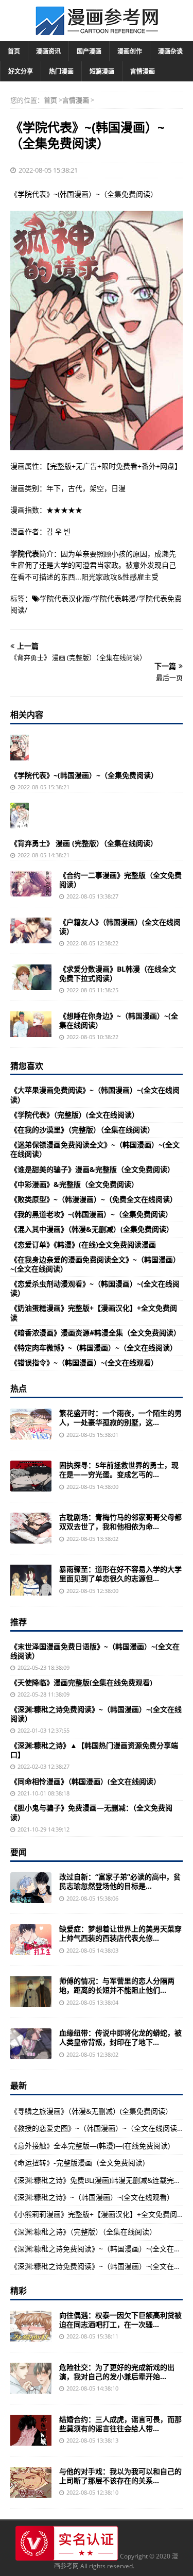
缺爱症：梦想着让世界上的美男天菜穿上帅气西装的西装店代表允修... (120, 1933)
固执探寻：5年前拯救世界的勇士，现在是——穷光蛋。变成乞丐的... (119, 1470)
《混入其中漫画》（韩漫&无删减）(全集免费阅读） (92, 1229)
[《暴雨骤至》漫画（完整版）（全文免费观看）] (31, 1580)
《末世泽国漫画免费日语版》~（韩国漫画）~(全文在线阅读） (95, 1651)
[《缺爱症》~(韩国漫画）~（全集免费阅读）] (31, 1940)
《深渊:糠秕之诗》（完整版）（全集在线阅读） (83, 2232)
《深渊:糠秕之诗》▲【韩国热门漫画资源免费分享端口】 (94, 1750)
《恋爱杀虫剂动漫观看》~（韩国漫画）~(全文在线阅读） (95, 1288)
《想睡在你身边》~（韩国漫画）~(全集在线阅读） (119, 1020)
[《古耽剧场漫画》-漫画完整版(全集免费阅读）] (31, 1528)
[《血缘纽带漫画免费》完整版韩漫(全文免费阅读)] (31, 2044)
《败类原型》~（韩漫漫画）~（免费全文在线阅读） (94, 1199)
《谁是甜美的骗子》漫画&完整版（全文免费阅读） (92, 1169)
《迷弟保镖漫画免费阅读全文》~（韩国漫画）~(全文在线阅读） (95, 1149)
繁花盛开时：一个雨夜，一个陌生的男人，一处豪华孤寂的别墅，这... (120, 1418)
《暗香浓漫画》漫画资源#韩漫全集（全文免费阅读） (95, 1333)
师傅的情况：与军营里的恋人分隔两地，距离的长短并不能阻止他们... (117, 1985)
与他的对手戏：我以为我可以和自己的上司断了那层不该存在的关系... (120, 2476)
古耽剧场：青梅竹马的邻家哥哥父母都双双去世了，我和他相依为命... (120, 1522)
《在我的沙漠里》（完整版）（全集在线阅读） (82, 1130)
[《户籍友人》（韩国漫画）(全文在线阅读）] (31, 930)
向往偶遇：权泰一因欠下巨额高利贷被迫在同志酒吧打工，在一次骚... (120, 2320)
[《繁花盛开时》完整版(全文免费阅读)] (31, 1424)
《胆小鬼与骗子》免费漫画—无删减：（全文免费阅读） (91, 1812)
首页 (14, 51)
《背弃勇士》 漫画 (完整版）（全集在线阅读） (84, 843)
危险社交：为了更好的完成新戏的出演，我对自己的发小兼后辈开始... (117, 2372)
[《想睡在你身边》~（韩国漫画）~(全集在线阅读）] (31, 1024)
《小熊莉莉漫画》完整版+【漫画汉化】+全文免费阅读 (97, 2214)
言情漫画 (143, 71)
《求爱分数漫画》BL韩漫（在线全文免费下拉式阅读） (118, 973)
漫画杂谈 (170, 51)
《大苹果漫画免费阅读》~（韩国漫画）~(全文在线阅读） (95, 1095)
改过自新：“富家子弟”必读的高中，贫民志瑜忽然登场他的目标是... (120, 1881)
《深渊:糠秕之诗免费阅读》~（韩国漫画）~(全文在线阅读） (96, 1714)
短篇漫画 (102, 71)
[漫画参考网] (97, 30)
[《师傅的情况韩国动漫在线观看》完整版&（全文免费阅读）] (31, 1992)
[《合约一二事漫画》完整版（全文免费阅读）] (31, 884)
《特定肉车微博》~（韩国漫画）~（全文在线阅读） (94, 1348)
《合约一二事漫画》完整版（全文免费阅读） (120, 880)
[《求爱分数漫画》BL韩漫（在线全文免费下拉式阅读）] (31, 977)
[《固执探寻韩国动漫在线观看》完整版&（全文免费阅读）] (31, 1476)
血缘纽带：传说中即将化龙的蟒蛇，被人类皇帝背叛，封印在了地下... (120, 2037)
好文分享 (21, 71)
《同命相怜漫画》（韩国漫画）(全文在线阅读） (85, 1781)
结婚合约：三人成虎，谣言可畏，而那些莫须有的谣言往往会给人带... (120, 2424)
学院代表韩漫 (114, 598)
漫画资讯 (48, 51)
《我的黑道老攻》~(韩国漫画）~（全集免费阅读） (91, 1214)
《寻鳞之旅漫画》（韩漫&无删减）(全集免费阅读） (91, 2111)
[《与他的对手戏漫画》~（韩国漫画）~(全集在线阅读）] (31, 2482)
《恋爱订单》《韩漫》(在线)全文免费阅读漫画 (83, 1244)
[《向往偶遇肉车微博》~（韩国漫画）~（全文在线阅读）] (31, 2326)
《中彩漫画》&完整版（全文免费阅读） (74, 1184)
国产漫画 (89, 51)
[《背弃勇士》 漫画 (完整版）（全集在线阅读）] (20, 816)
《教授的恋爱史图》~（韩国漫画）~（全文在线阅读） (97, 2128)
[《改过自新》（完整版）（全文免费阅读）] (31, 1888)
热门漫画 (61, 71)
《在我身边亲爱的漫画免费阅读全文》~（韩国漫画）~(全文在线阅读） (95, 1264)
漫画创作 (130, 51)
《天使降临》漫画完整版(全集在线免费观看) (81, 1682)
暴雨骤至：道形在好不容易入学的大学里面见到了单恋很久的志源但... (120, 1574)
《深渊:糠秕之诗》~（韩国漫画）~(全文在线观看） (92, 2197)
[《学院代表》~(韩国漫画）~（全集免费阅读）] (20, 748)
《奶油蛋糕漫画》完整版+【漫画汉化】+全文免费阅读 (94, 1312)
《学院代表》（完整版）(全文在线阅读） (75, 1115)
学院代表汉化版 (65, 598)
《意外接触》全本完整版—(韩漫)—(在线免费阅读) (90, 2146)
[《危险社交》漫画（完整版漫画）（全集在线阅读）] (31, 2378)
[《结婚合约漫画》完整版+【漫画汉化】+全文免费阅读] (31, 2430)
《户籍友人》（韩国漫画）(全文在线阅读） (120, 927)
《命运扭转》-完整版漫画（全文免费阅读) (77, 2163)
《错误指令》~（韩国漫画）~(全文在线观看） (84, 1362)
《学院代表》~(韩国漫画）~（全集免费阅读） (84, 775)
